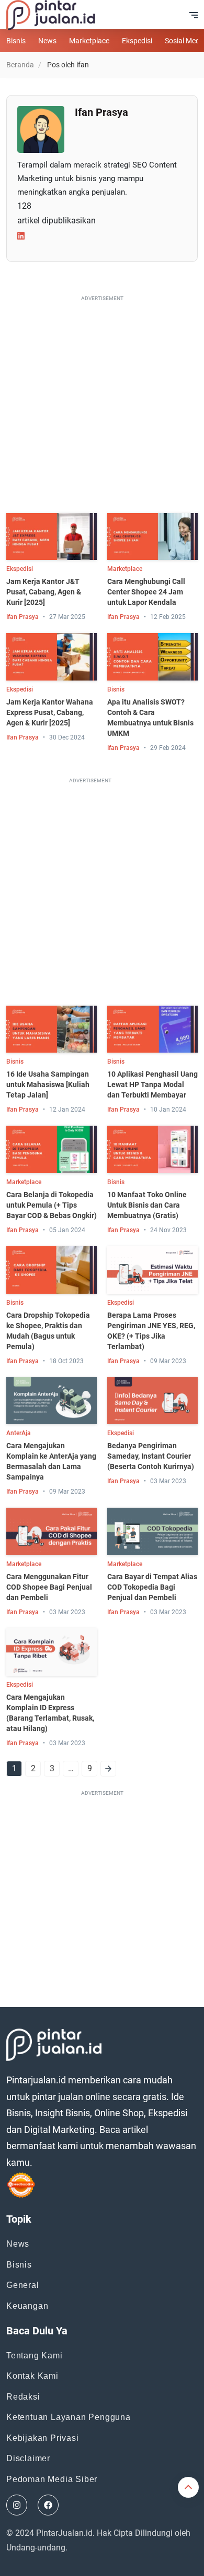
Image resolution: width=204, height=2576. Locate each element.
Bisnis (16, 41)
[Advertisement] (102, 407)
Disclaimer (28, 2458)
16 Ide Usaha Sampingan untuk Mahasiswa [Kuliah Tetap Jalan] (48, 1084)
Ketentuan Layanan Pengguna (69, 2417)
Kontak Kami (32, 2376)
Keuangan (27, 2306)
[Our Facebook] (48, 2505)
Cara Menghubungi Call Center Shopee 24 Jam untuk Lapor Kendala (146, 592)
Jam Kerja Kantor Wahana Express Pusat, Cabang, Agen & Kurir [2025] (50, 712)
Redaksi (23, 2397)
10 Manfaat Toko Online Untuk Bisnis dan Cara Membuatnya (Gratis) (147, 1205)
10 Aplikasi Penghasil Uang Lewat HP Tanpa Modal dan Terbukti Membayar (152, 1084)
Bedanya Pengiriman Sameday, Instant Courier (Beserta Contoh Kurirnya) (151, 1456)
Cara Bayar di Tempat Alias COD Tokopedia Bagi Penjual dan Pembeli (152, 1587)
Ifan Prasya (22, 617)
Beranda (20, 65)
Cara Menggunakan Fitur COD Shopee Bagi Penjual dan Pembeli (49, 1587)
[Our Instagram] (17, 2505)
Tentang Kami (35, 2356)
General (23, 2285)
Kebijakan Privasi (43, 2438)
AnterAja (19, 1433)
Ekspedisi (137, 41)
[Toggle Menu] (194, 15)
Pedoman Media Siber (52, 2479)
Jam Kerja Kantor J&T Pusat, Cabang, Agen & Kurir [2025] (44, 592)
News (47, 41)
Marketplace (89, 41)
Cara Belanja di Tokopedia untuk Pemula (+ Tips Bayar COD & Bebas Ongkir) (52, 1205)
